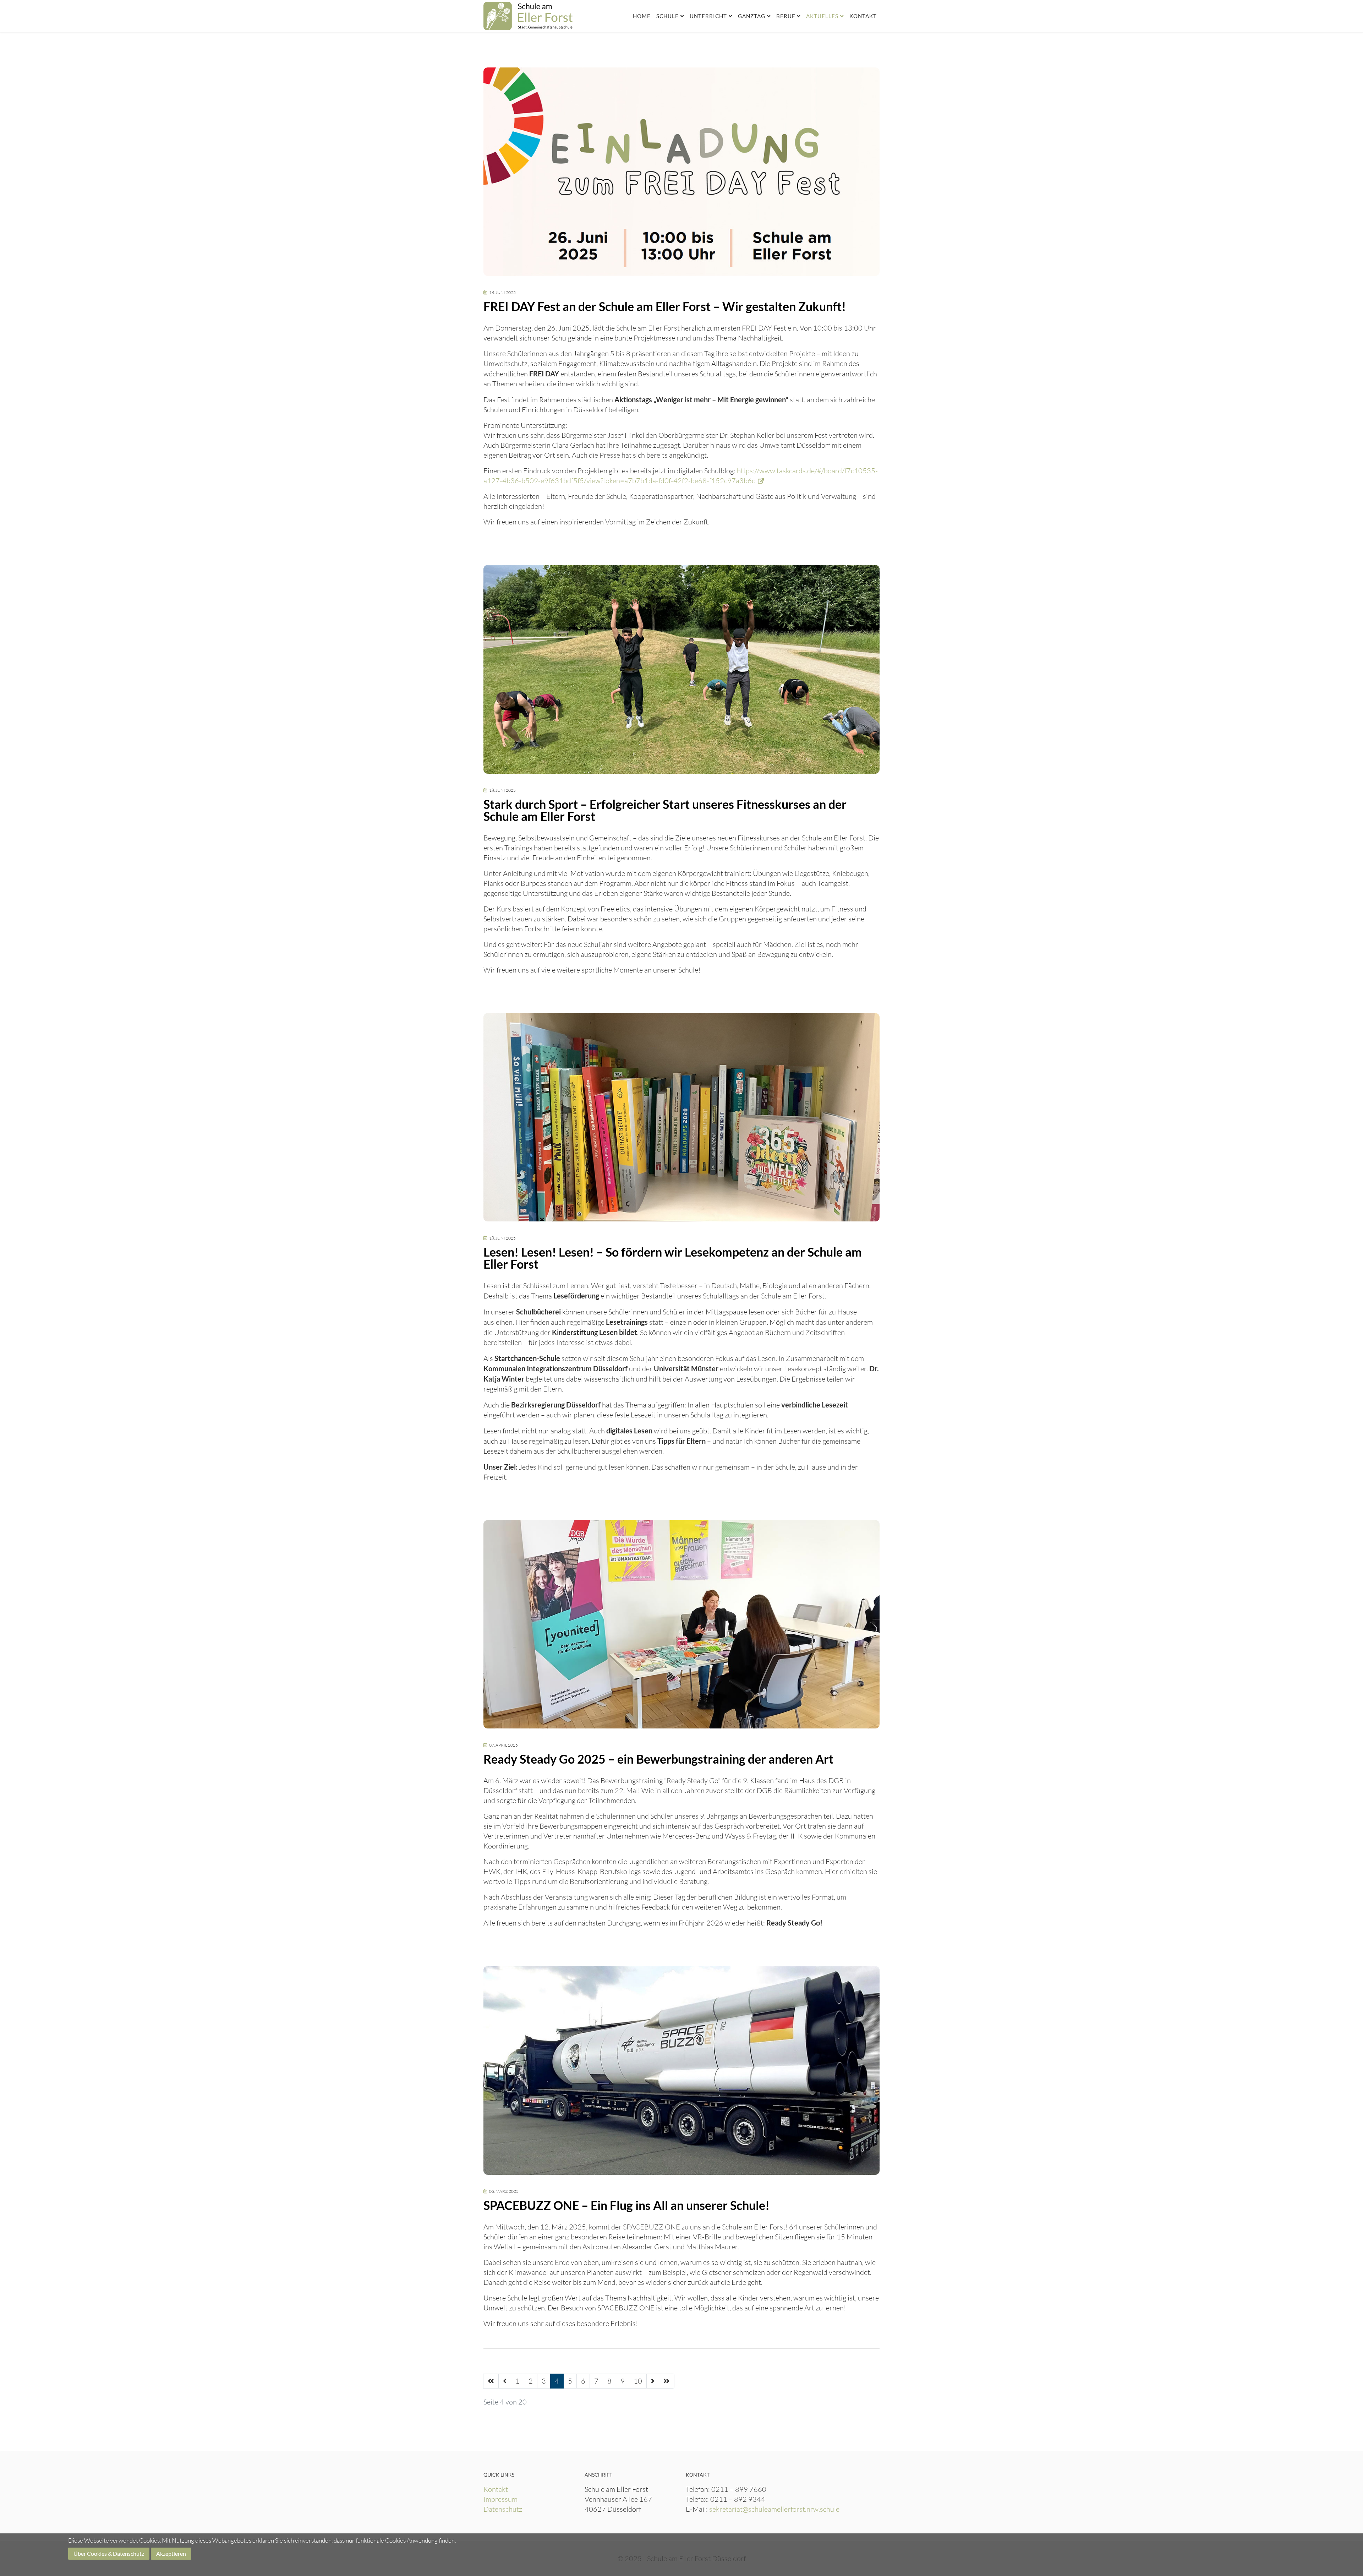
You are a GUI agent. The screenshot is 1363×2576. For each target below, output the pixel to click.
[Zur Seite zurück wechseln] (505, 2381)
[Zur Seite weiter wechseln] (653, 2381)
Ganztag (752, 16)
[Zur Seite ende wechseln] (667, 2381)
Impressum (500, 2499)
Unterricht (708, 16)
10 (638, 2381)
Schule (667, 16)
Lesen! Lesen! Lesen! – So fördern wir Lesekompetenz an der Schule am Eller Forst (673, 1258)
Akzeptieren (171, 2553)
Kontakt (863, 16)
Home (642, 16)
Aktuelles (822, 16)
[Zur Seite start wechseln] (491, 2381)
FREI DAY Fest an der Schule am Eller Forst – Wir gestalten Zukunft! (665, 306)
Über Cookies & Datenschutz (109, 2553)
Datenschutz (503, 2509)
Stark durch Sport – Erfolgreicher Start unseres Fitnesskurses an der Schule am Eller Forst (665, 810)
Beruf (786, 16)
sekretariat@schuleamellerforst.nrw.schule (774, 2509)
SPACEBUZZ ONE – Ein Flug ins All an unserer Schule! (626, 2205)
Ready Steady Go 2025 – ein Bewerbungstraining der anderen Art (658, 1759)
